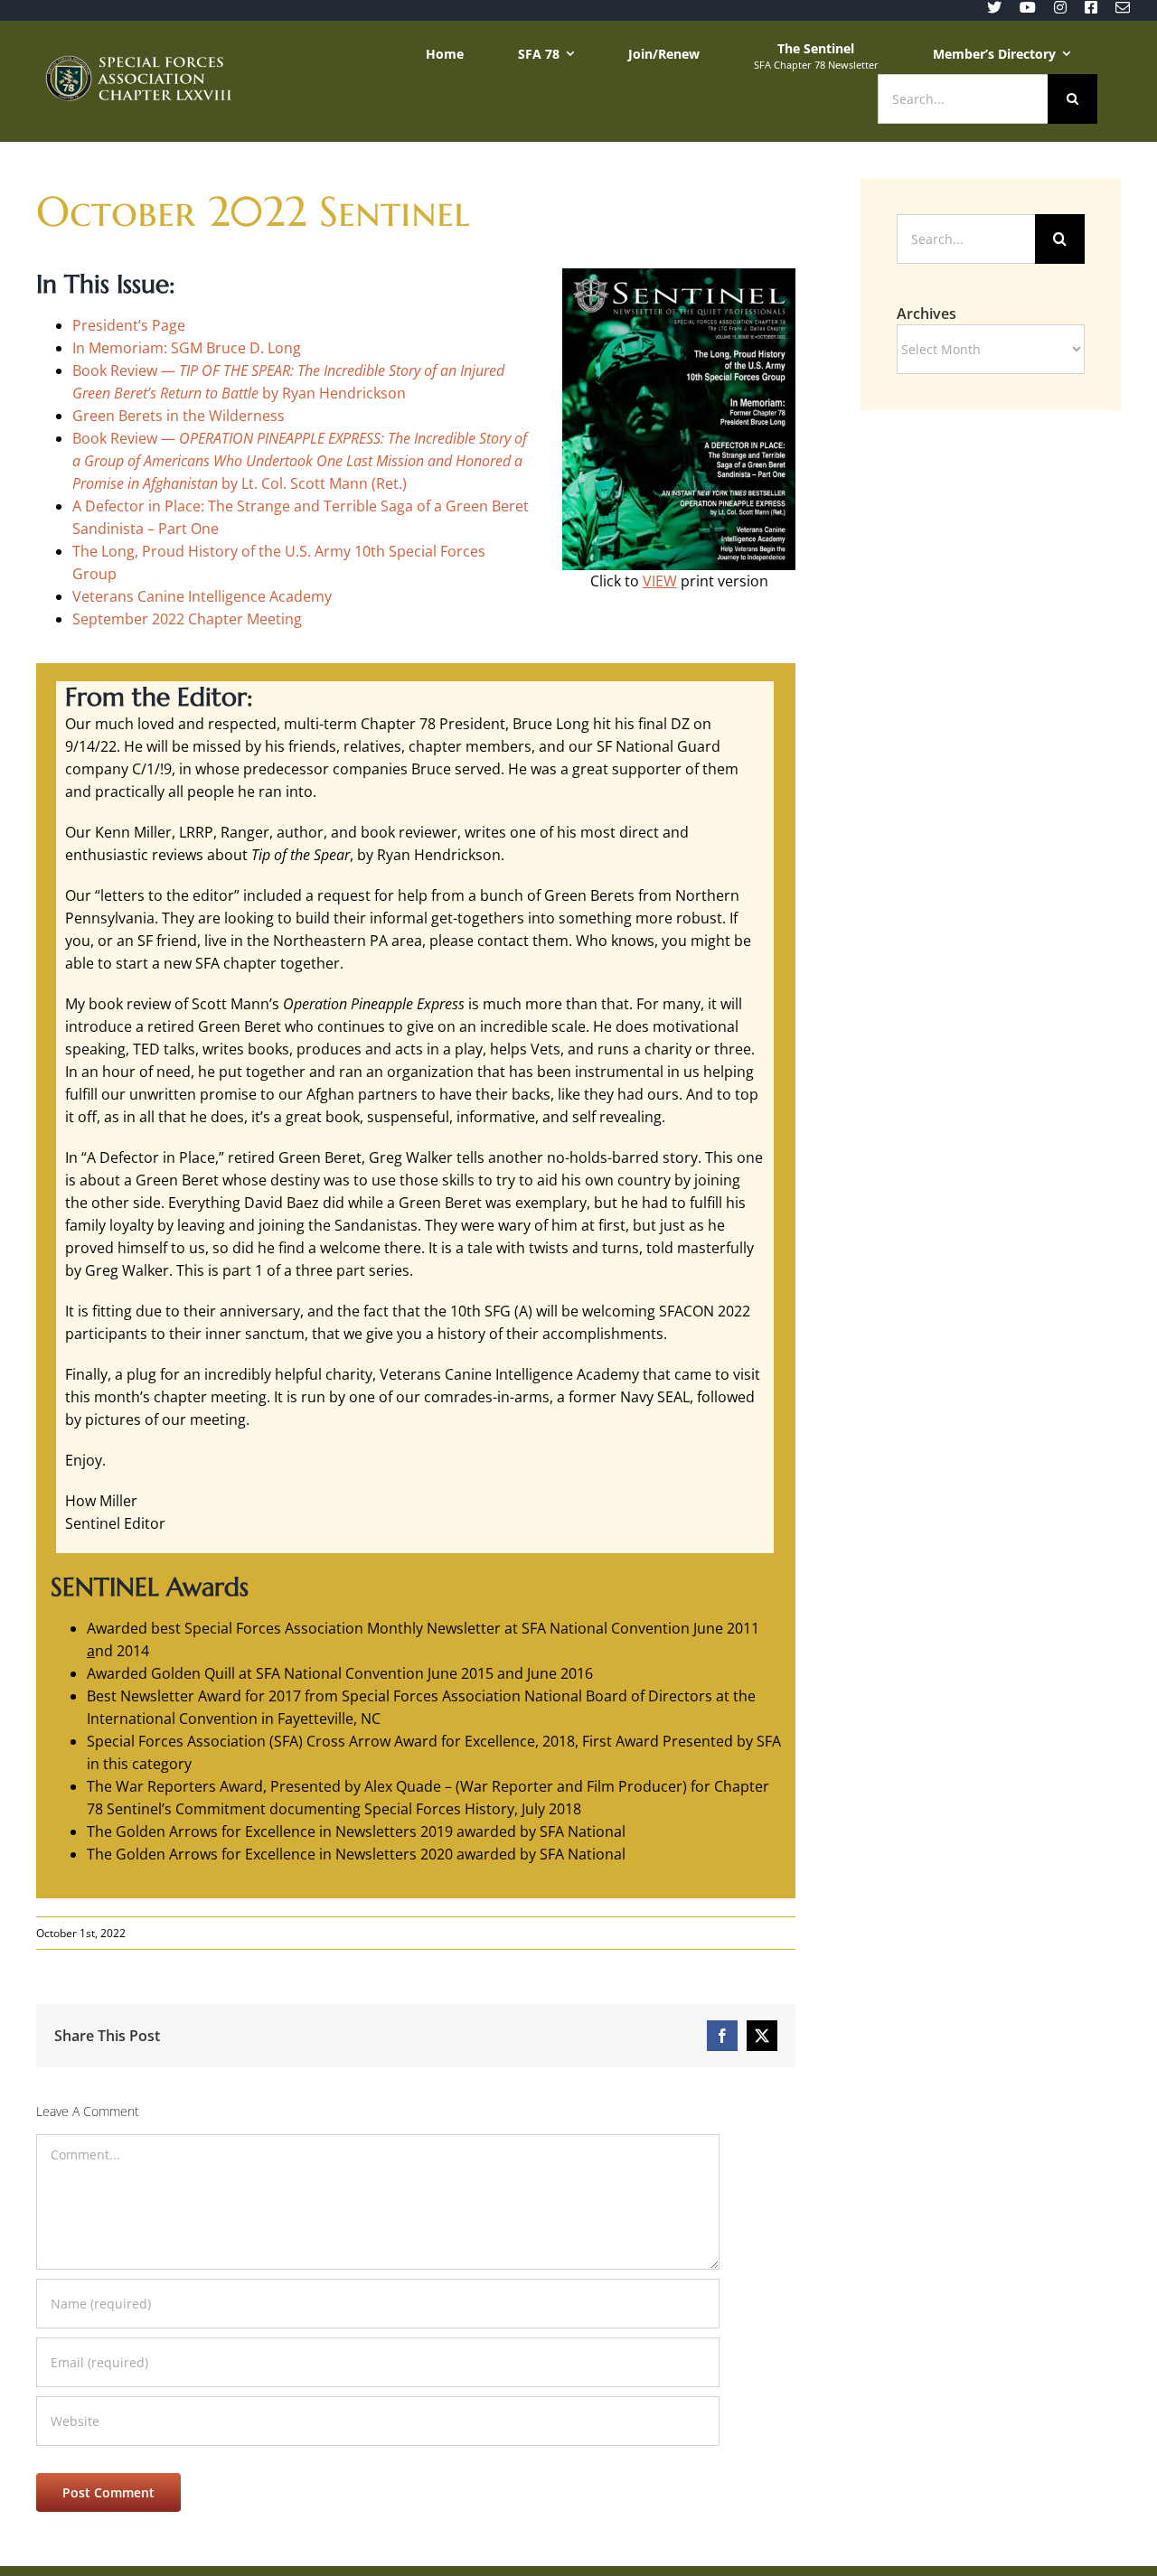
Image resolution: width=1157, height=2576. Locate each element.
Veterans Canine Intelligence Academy (202, 596)
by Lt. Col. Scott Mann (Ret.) (300, 461)
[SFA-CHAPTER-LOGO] (138, 62)
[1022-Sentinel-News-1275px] (679, 276)
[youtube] (1028, 7)
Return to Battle (209, 393)
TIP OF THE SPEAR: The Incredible (282, 370)
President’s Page (129, 325)
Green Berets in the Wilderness (179, 416)
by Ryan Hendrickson (332, 393)
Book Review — (126, 370)
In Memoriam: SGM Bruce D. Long (187, 348)
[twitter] (994, 7)
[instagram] (1060, 7)
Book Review (115, 438)
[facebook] (1091, 7)
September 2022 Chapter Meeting (187, 619)
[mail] (1123, 7)
